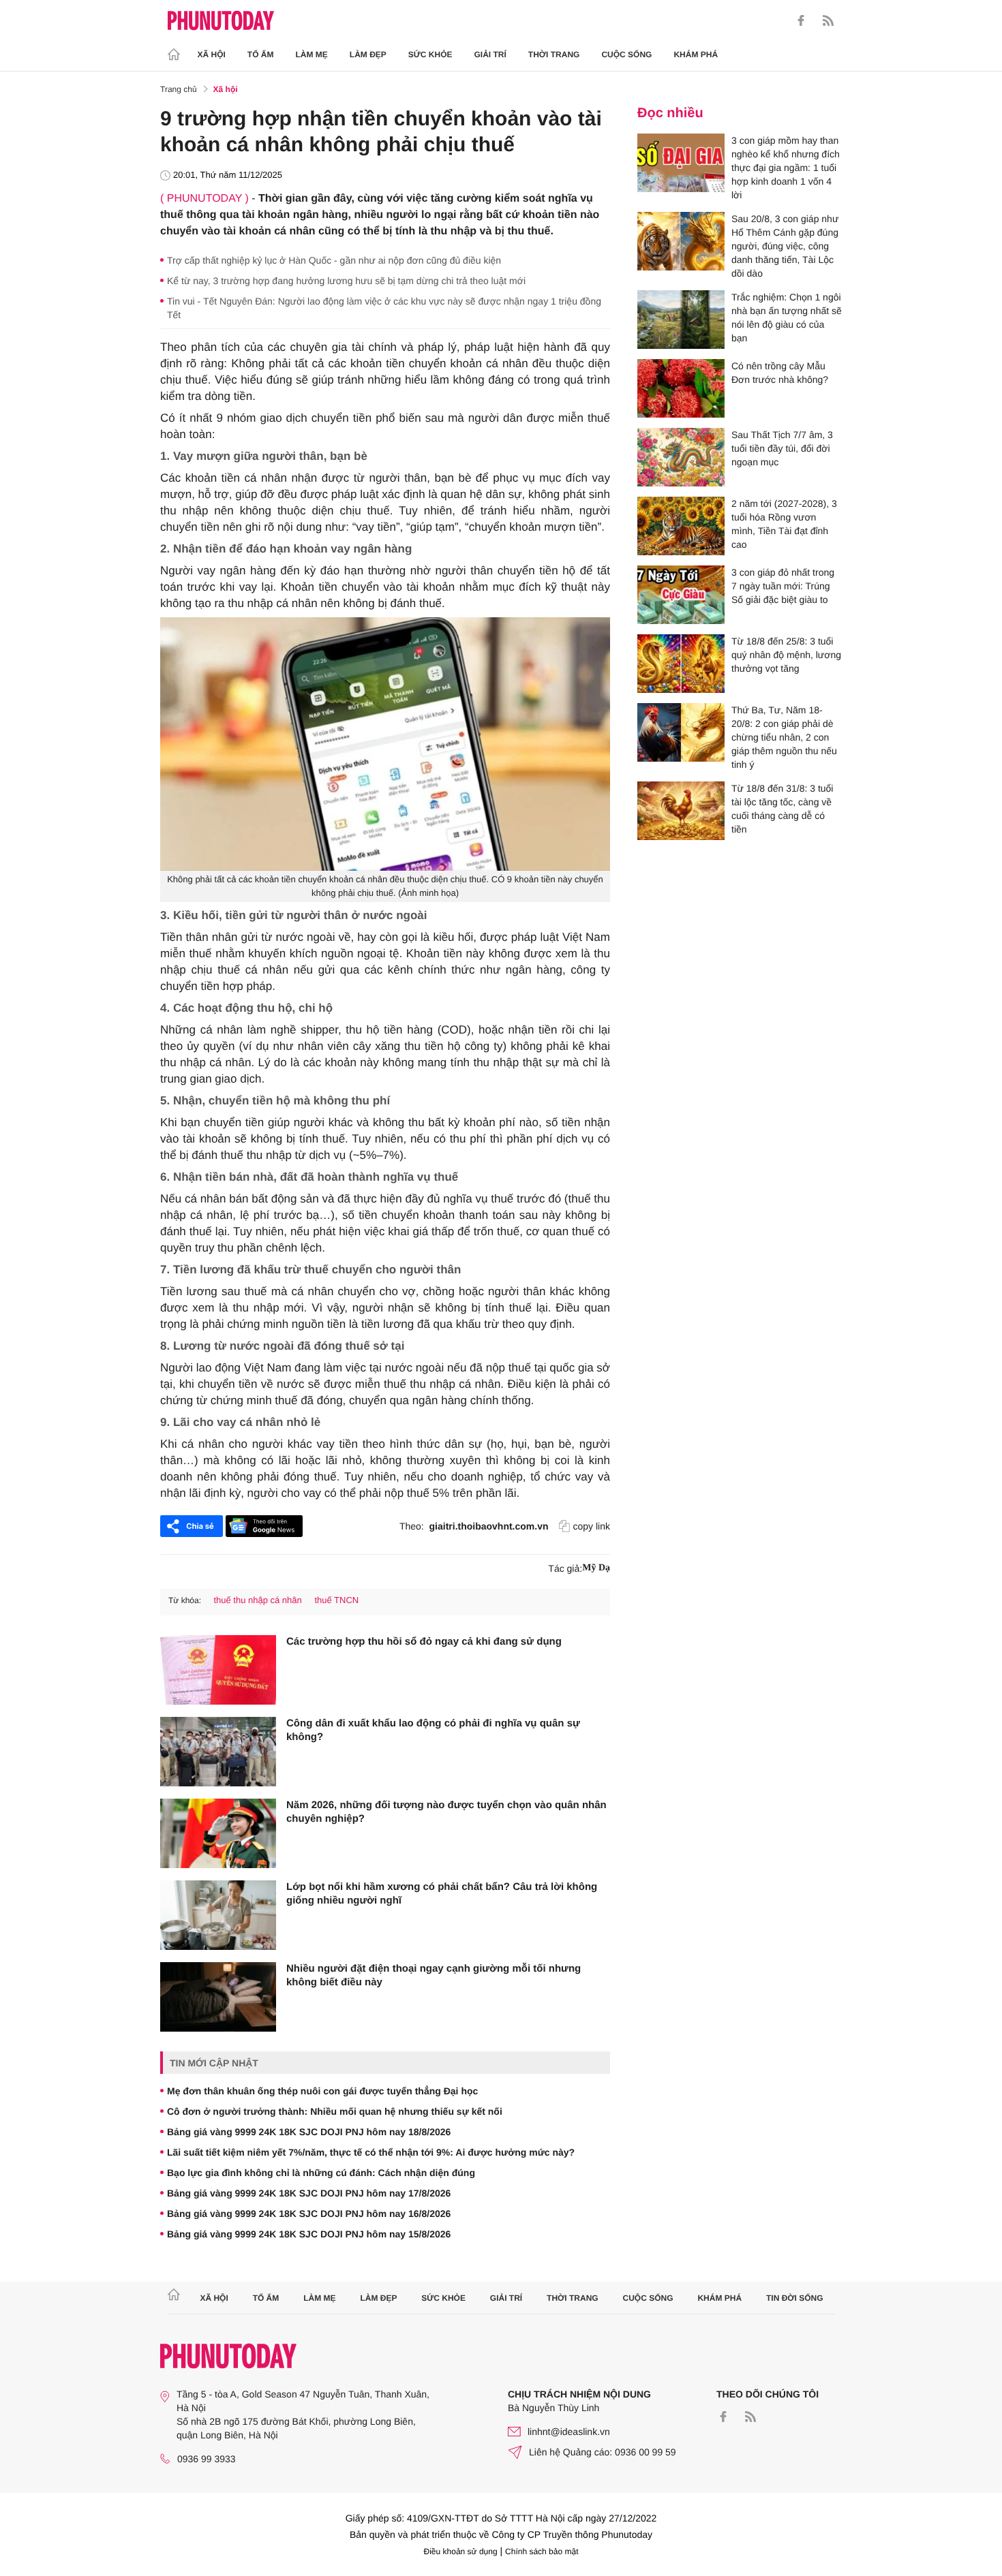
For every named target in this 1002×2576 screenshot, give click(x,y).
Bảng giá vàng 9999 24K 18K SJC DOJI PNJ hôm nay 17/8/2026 (309, 2193)
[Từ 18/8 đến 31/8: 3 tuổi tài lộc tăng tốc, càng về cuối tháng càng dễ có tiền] (681, 811)
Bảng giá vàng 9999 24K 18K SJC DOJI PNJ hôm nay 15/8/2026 (309, 2234)
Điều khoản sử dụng (461, 2551)
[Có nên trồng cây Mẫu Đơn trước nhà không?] (681, 388)
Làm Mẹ (312, 55)
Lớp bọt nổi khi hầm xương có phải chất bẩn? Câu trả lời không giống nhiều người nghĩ (442, 1894)
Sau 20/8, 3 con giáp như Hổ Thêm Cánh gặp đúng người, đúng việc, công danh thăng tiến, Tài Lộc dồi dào (785, 246)
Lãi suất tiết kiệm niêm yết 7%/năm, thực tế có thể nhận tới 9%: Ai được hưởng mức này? (371, 2152)
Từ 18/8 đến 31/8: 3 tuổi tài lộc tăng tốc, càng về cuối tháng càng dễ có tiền (782, 809)
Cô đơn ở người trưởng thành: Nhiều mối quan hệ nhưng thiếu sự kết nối (335, 2111)
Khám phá (696, 55)
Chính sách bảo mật (542, 2551)
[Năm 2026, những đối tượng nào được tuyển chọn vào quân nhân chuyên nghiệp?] (218, 1833)
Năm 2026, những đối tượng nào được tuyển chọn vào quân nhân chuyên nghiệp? (446, 1812)
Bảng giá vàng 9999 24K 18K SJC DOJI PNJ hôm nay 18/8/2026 (309, 2132)
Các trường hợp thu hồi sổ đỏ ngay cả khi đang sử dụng (424, 1642)
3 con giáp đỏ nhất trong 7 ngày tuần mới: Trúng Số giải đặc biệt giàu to (783, 586)
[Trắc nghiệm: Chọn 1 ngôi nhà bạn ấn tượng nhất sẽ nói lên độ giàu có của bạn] (681, 320)
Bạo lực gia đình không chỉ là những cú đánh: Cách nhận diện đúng (321, 2173)
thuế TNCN (336, 1600)
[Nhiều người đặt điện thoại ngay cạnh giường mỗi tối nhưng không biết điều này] (218, 1997)
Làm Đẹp (368, 55)
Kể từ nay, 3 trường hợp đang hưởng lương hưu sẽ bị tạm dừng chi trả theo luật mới (346, 281)
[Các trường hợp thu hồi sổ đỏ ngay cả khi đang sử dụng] (218, 1670)
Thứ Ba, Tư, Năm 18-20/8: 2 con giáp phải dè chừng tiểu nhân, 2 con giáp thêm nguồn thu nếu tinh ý (784, 737)
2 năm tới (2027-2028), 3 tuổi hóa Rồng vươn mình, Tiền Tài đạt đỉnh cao (784, 524)
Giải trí (490, 55)
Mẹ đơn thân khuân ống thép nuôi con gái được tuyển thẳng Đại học (322, 2091)
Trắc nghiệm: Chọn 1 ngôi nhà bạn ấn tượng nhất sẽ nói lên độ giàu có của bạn (787, 317)
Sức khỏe (430, 55)
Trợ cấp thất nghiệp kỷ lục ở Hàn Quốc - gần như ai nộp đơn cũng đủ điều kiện (334, 260)
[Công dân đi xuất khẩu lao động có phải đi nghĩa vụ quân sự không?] (218, 1752)
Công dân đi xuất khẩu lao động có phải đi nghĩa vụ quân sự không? (433, 1730)
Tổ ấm (261, 55)
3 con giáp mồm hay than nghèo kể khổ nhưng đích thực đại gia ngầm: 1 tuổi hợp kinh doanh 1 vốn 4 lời (786, 168)
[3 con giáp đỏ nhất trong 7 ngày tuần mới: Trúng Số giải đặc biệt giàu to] (681, 595)
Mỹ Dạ (596, 1568)
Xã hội (212, 55)
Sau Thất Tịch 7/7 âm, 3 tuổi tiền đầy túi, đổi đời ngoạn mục (782, 448)
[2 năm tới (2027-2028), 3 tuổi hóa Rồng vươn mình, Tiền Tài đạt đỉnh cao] (681, 526)
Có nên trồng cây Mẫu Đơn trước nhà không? (780, 373)
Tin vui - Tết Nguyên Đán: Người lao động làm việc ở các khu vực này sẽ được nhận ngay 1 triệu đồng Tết (384, 308)
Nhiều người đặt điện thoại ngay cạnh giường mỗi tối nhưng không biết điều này (434, 1975)
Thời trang (554, 55)
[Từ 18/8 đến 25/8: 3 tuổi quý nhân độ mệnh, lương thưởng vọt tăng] (681, 664)
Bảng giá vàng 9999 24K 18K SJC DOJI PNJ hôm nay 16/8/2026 (309, 2214)
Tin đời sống (795, 2298)
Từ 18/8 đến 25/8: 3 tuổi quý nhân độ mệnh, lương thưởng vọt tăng (786, 655)
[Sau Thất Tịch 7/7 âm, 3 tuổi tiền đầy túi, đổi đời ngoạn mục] (681, 457)
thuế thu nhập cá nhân (257, 1600)
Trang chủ (179, 89)
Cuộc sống (626, 55)
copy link (592, 1526)
